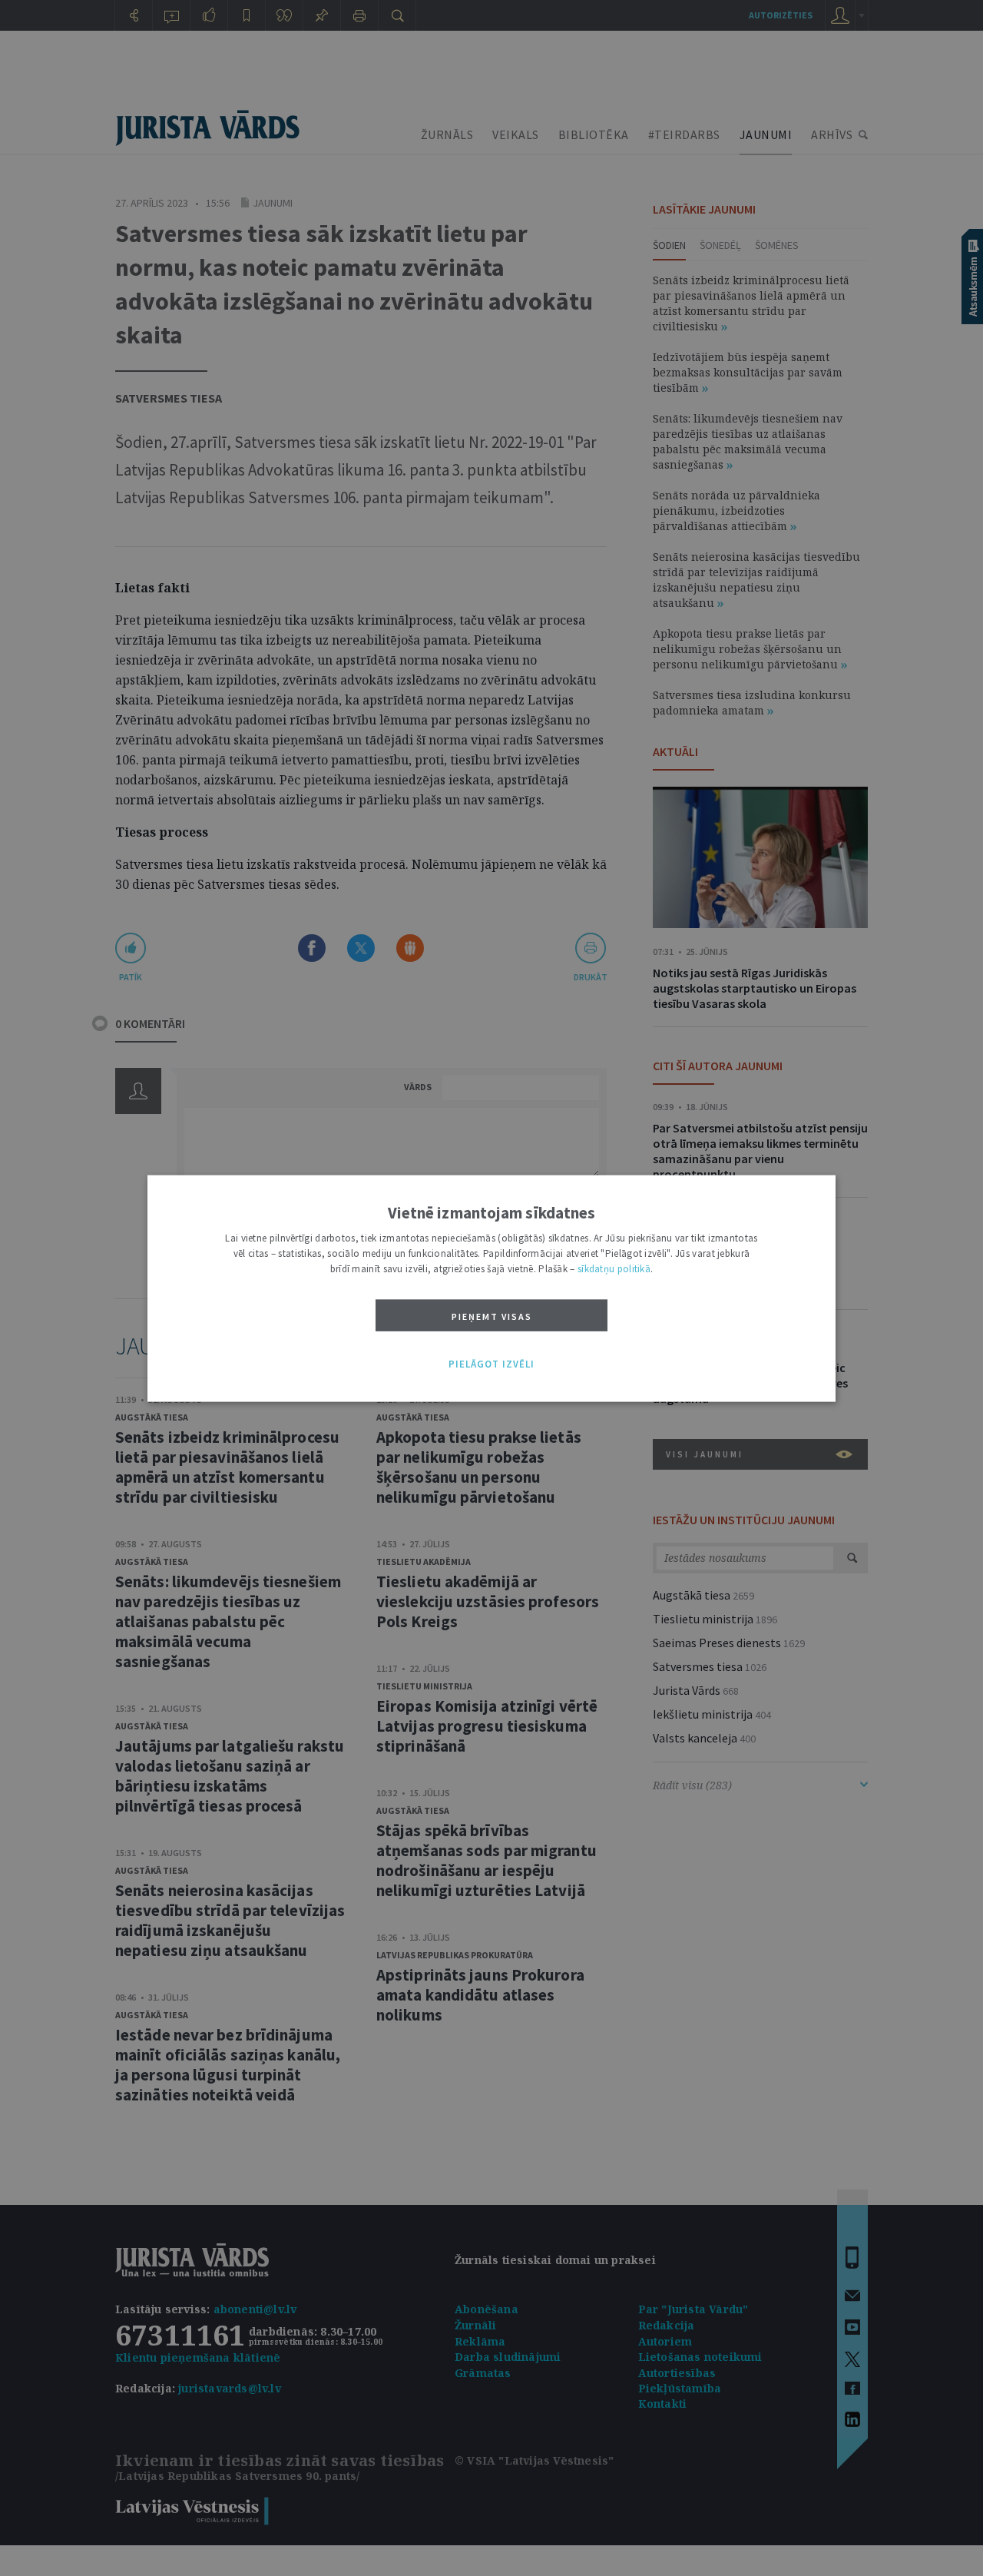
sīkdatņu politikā (614, 1268)
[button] (491, 1364)
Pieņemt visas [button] (492, 1316)
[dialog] (491, 1288)
